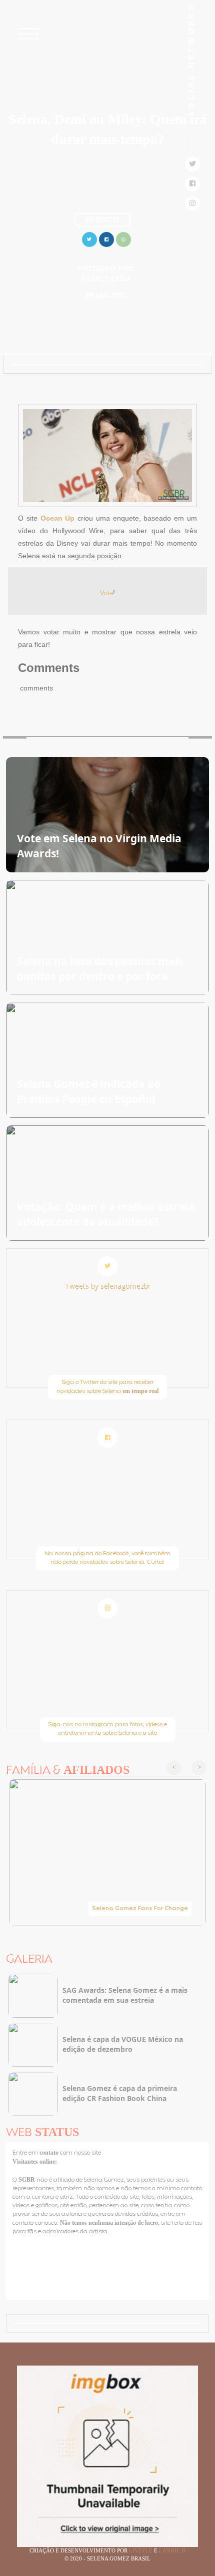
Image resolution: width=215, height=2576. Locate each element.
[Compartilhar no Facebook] (106, 238)
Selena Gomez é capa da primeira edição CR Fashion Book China (120, 2093)
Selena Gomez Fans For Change (140, 1909)
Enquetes (103, 219)
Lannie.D (172, 2550)
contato (50, 2153)
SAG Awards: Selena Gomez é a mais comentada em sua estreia (125, 1995)
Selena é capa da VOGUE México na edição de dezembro (123, 2044)
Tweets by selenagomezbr (108, 1286)
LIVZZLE (141, 2550)
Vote (106, 593)
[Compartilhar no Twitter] (89, 238)
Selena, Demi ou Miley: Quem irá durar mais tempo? (108, 129)
